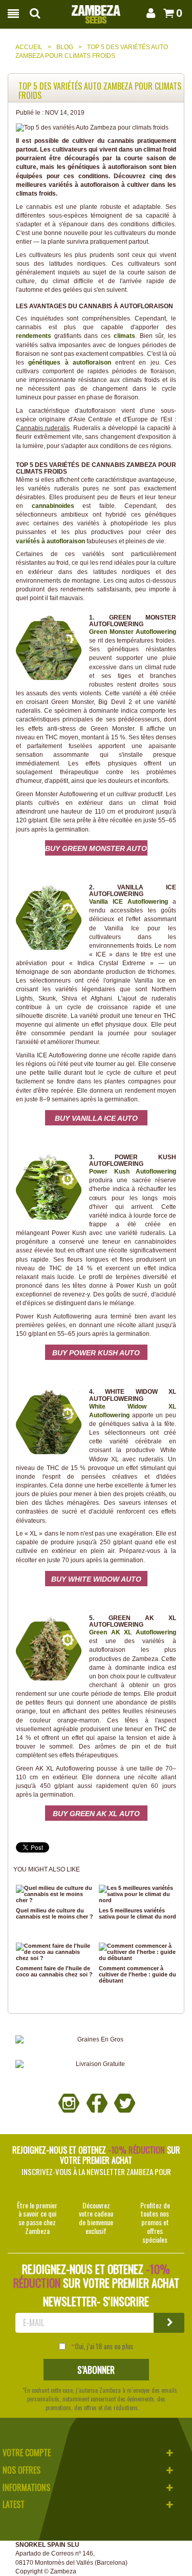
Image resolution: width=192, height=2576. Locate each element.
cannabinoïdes (53, 506)
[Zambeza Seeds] (96, 11)
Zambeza (63, 2571)
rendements (34, 336)
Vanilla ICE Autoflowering (129, 902)
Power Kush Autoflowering (133, 1172)
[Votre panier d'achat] (167, 13)
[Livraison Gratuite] (96, 2064)
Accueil (29, 47)
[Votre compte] (149, 13)
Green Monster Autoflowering (133, 632)
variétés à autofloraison (50, 541)
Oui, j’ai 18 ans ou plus (104, 2346)
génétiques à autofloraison (70, 363)
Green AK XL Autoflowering (133, 1632)
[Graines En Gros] (96, 2040)
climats (124, 336)
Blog (65, 47)
